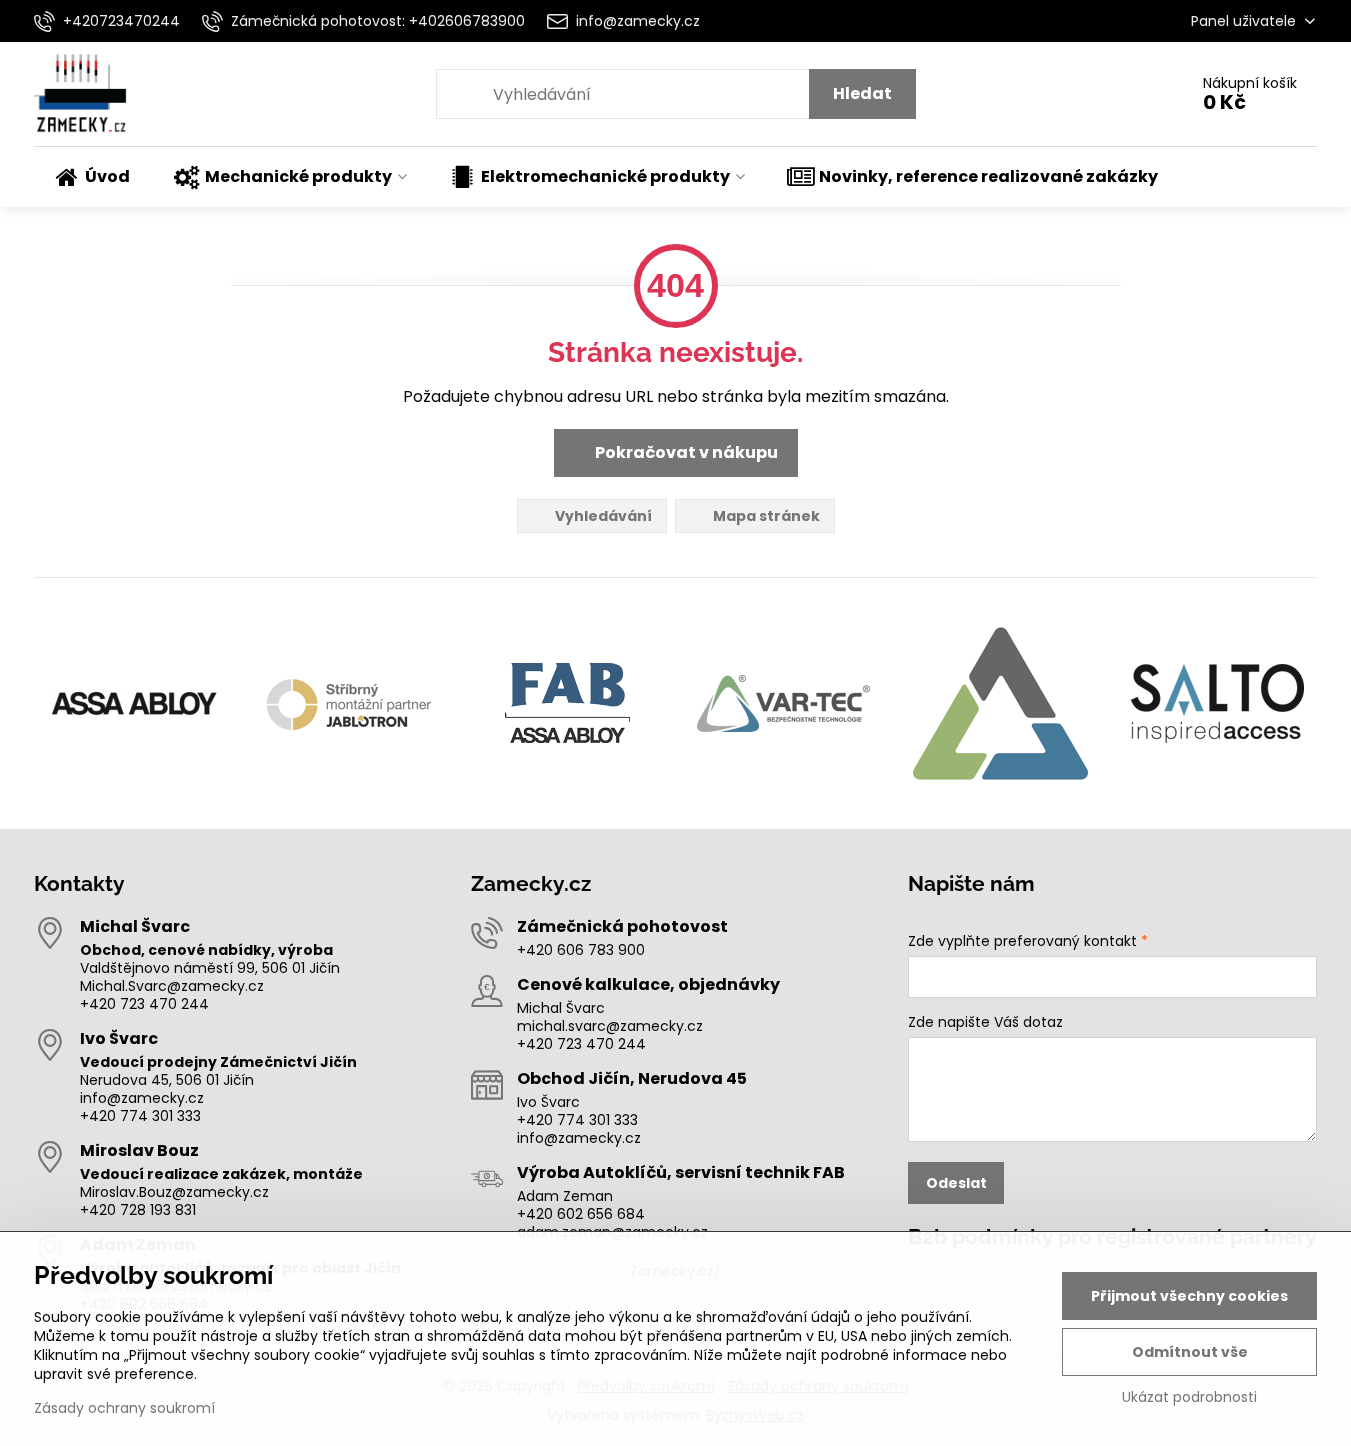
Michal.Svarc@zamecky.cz (172, 986)
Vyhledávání (602, 516)
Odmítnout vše (1190, 1352)
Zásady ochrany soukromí (124, 1408)
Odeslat (956, 1183)
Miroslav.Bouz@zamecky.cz (174, 1192)
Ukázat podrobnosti (1189, 1397)
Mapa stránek (765, 516)
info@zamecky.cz (142, 1098)
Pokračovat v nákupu (685, 452)
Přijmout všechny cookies (1189, 1296)
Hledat (862, 93)
